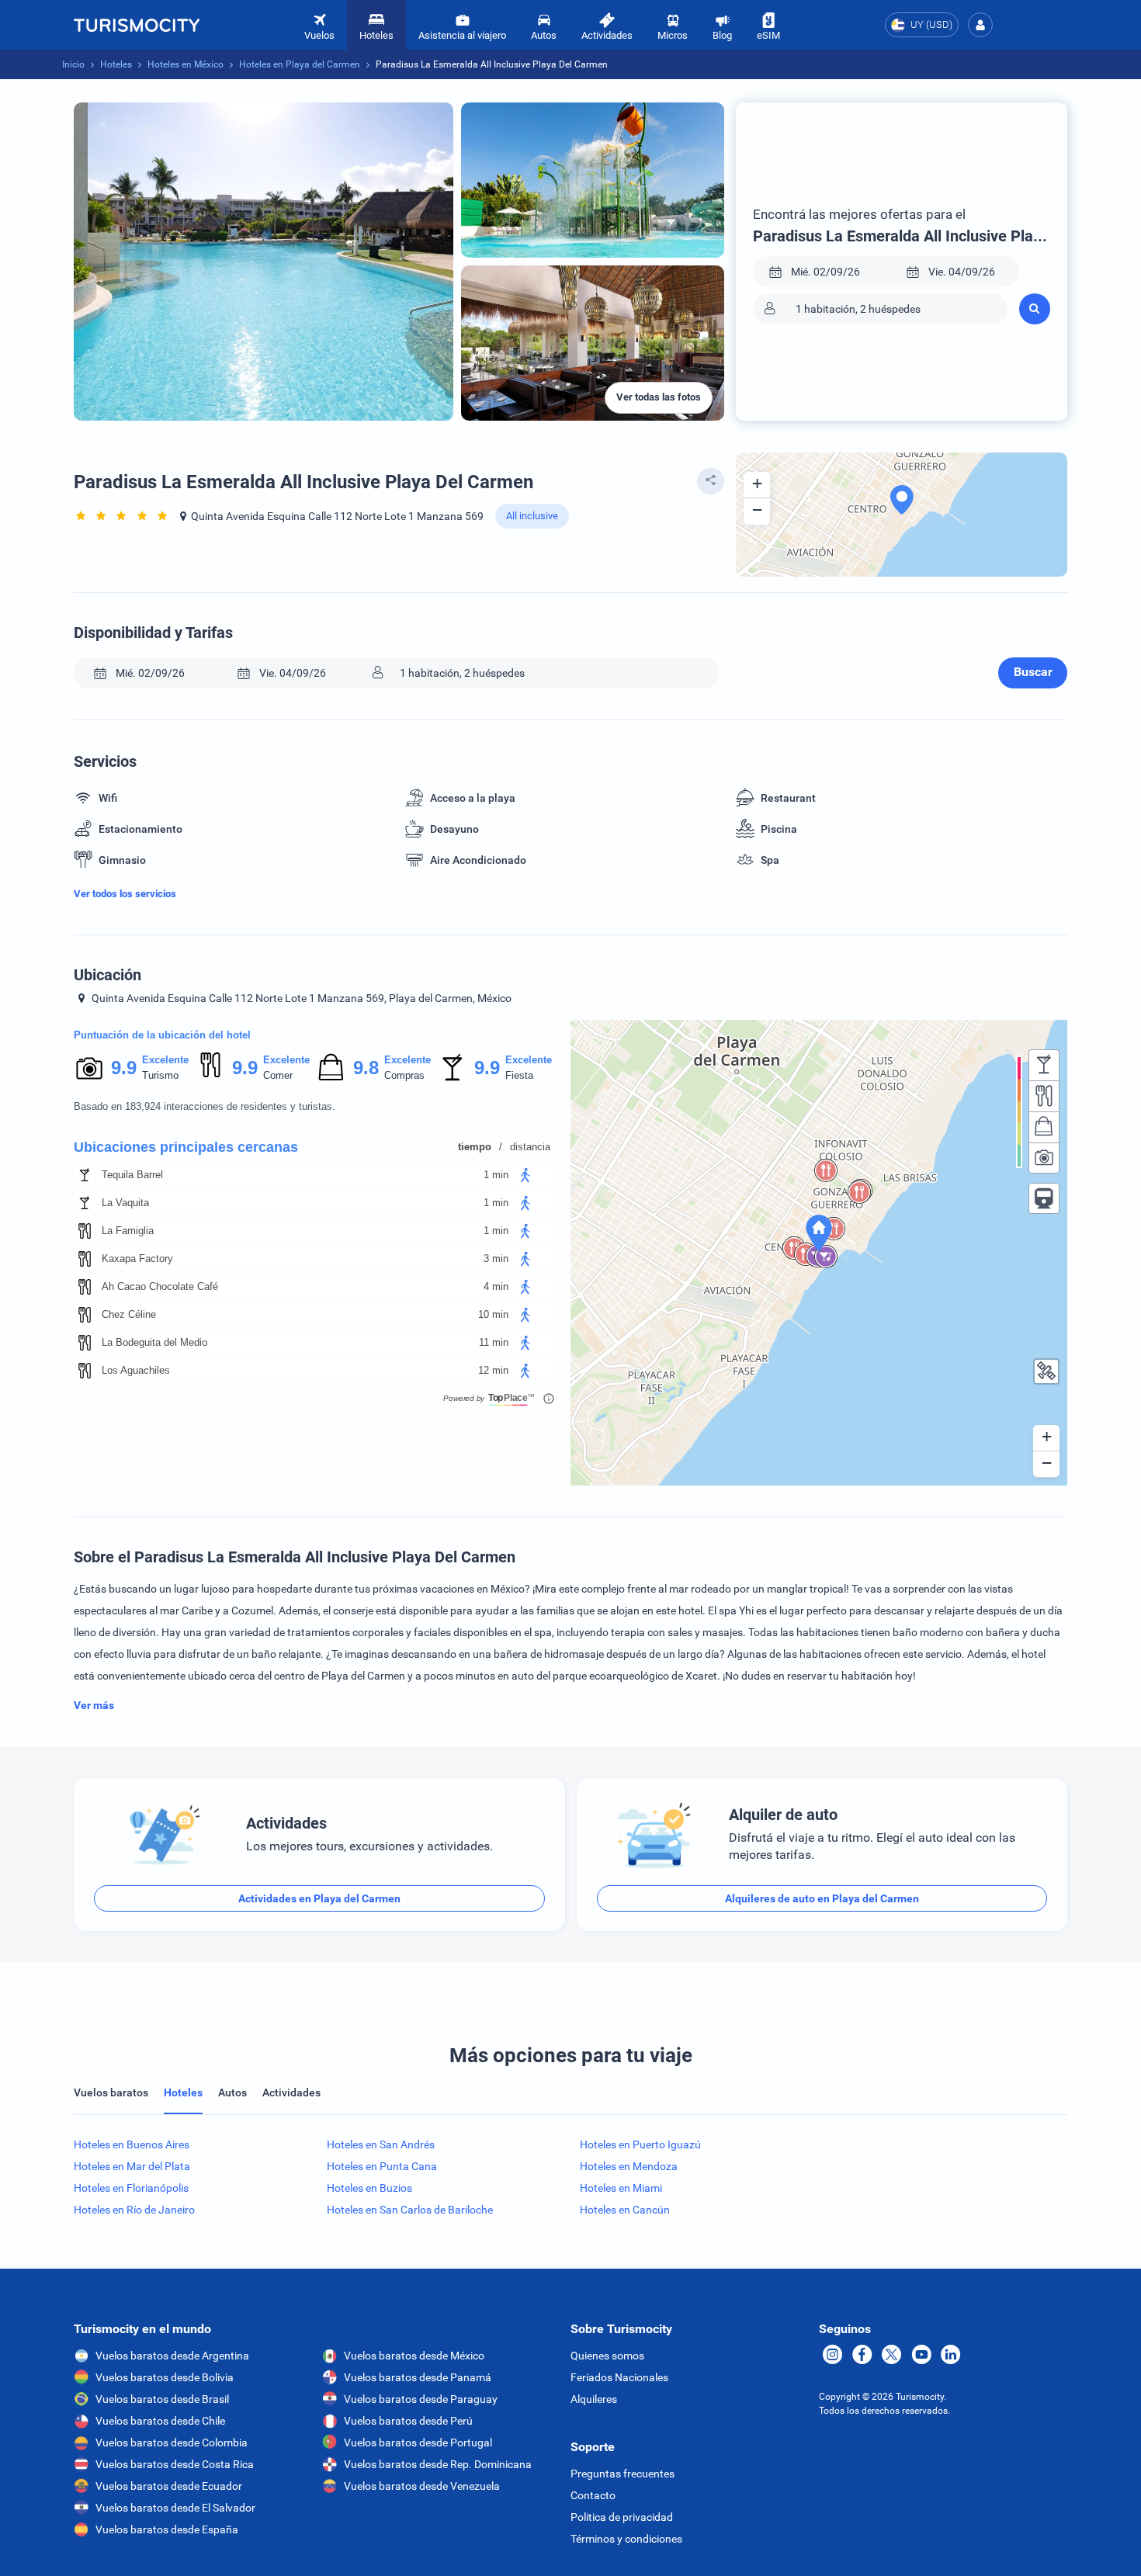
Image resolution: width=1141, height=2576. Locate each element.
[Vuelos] (137, 25)
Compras (404, 1075)
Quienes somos (607, 2356)
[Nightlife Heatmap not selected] (1044, 1065)
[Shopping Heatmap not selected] (1044, 1127)
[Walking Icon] (525, 1175)
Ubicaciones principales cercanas (186, 1147)
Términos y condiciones (626, 2539)
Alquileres (594, 2399)
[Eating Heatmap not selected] (1044, 1096)
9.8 (366, 1068)
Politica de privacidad (622, 2517)
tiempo (475, 1147)
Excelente (165, 1060)
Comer (278, 1075)
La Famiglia (128, 1231)
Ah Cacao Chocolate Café (160, 1286)
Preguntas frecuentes (623, 2474)
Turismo (160, 1075)
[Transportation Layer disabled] (1044, 1198)
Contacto (593, 2495)
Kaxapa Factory (137, 1259)
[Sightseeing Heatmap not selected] (1044, 1158)
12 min (493, 1370)
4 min (496, 1286)
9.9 (123, 1068)
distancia (530, 1147)
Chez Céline (129, 1314)
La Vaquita (125, 1203)
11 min (494, 1342)
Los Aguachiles (136, 1370)
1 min (496, 1175)
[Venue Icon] (85, 1175)
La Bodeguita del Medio (154, 1342)
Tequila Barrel (132, 1175)
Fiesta (519, 1075)
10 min (493, 1314)
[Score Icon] (89, 1068)
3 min (496, 1259)
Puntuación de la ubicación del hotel (162, 1035)
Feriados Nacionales (619, 2377)
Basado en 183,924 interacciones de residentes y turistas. (205, 1106)
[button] (980, 25)
